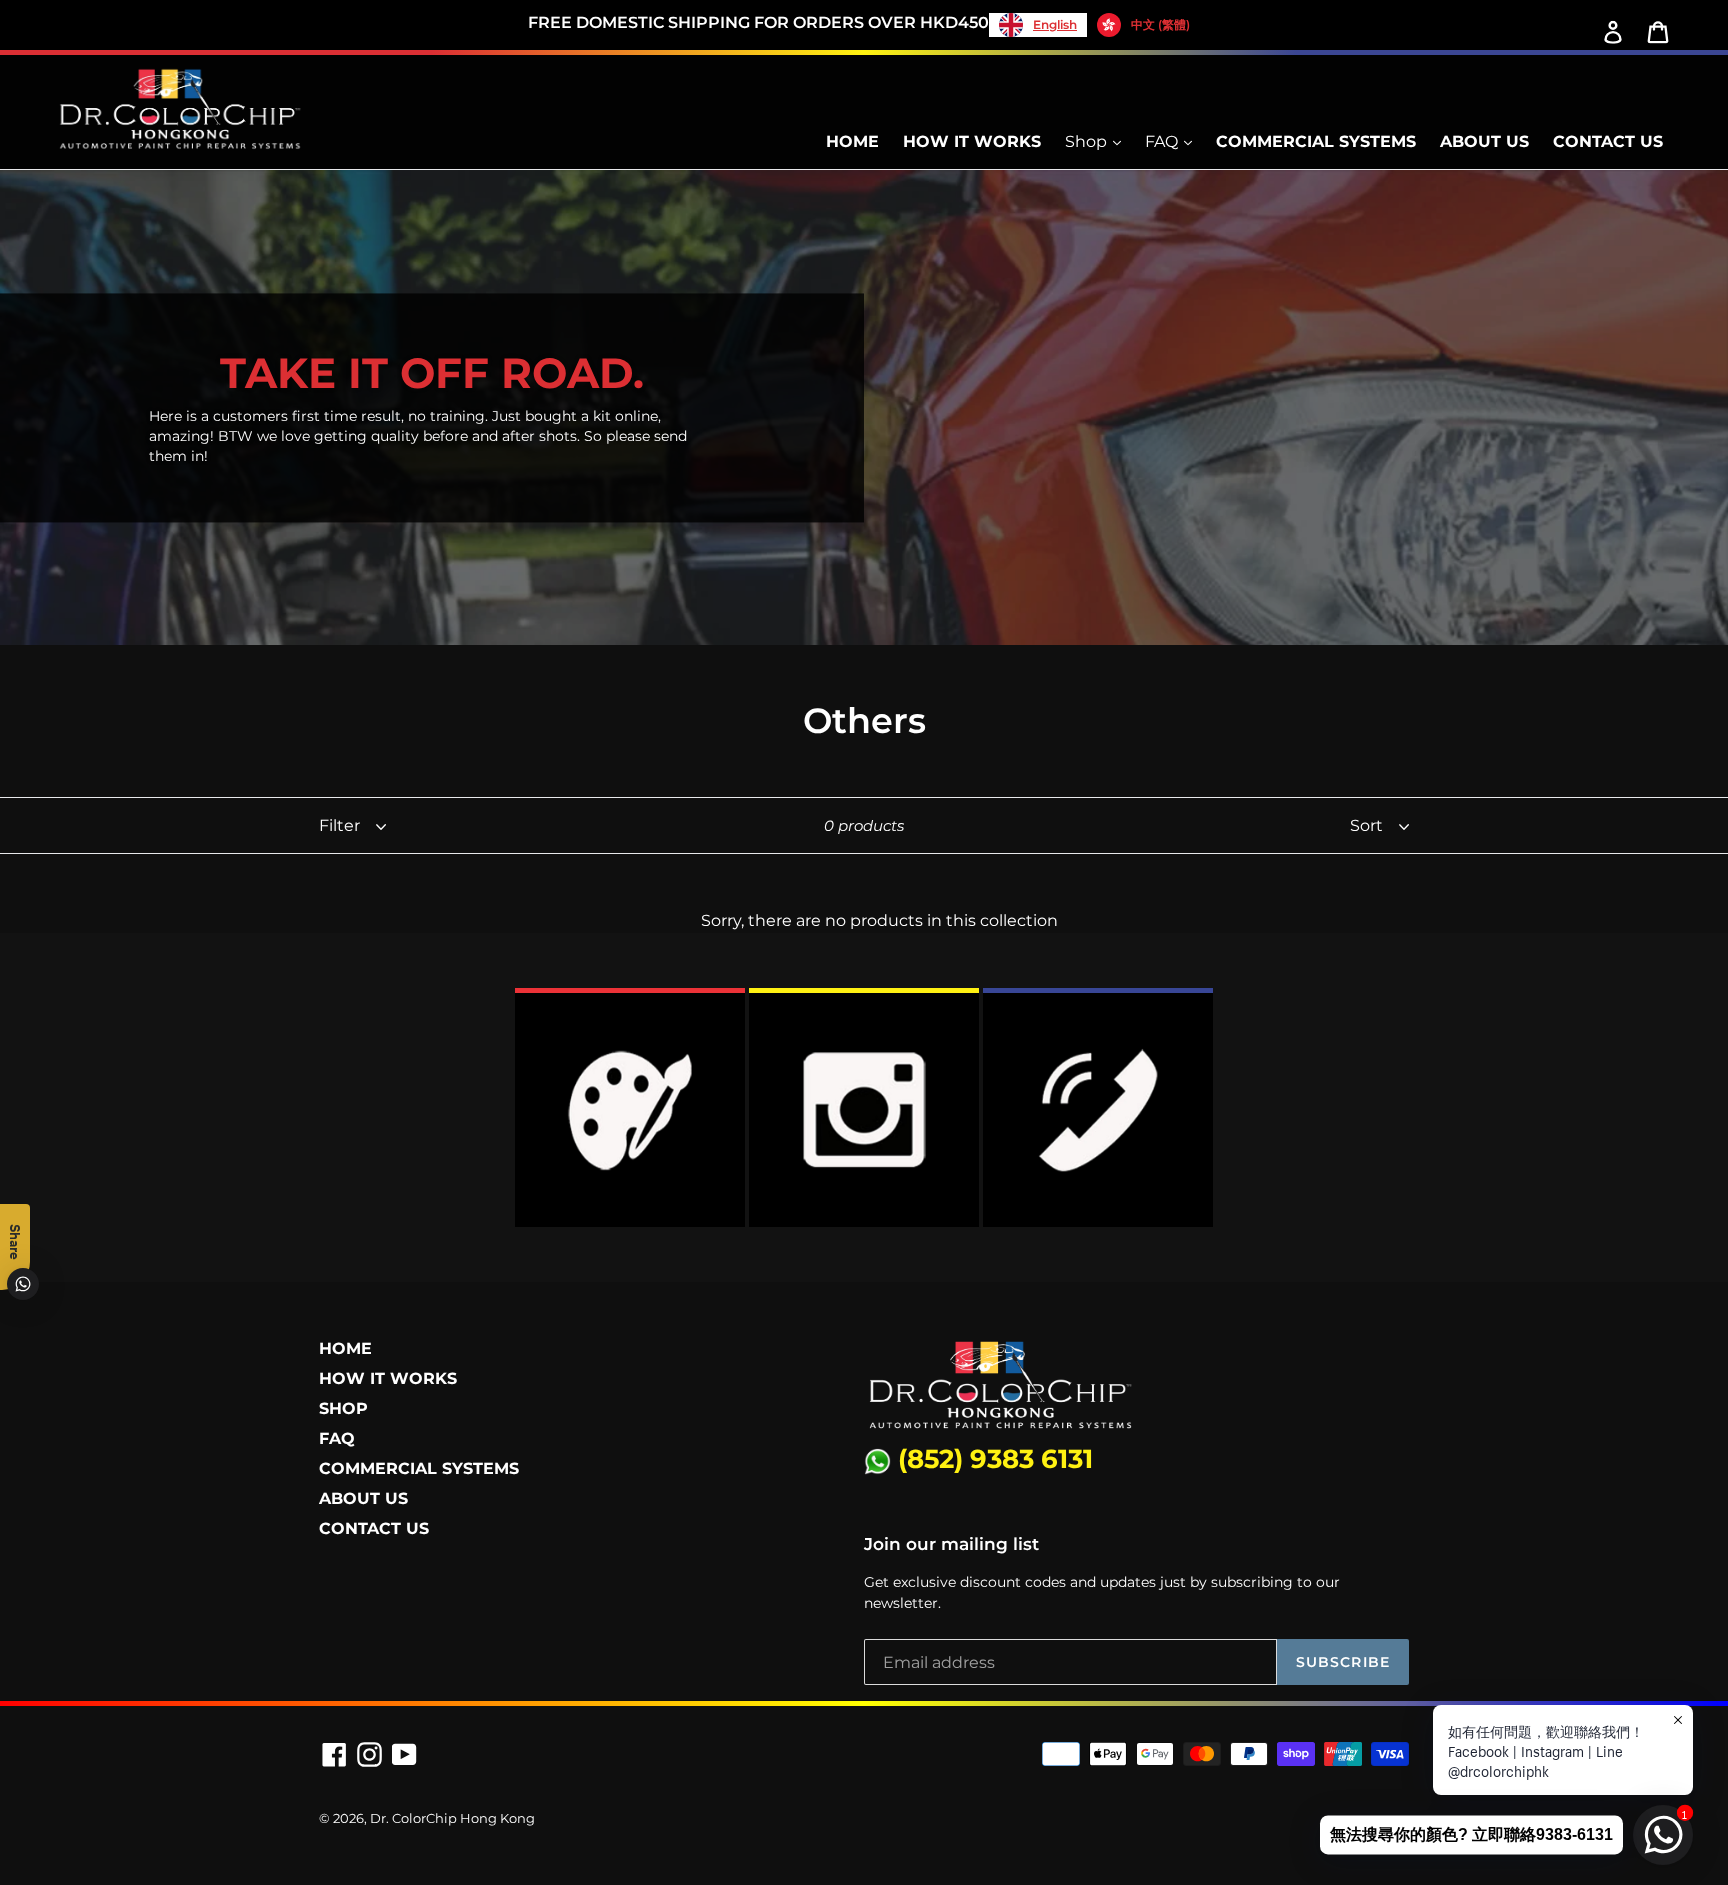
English (1055, 24)
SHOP (343, 1408)
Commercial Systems (1316, 141)
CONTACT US (374, 1528)
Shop (1088, 141)
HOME (345, 1348)
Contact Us (1608, 141)
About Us (1484, 141)
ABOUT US (363, 1498)
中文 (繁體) (1160, 24)
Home (852, 141)
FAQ (1163, 141)
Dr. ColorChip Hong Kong (452, 1818)
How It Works (972, 141)
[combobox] (1038, 25)
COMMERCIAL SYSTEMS (419, 1468)
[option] (1143, 25)
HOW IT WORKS (388, 1378)
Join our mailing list (951, 1544)
